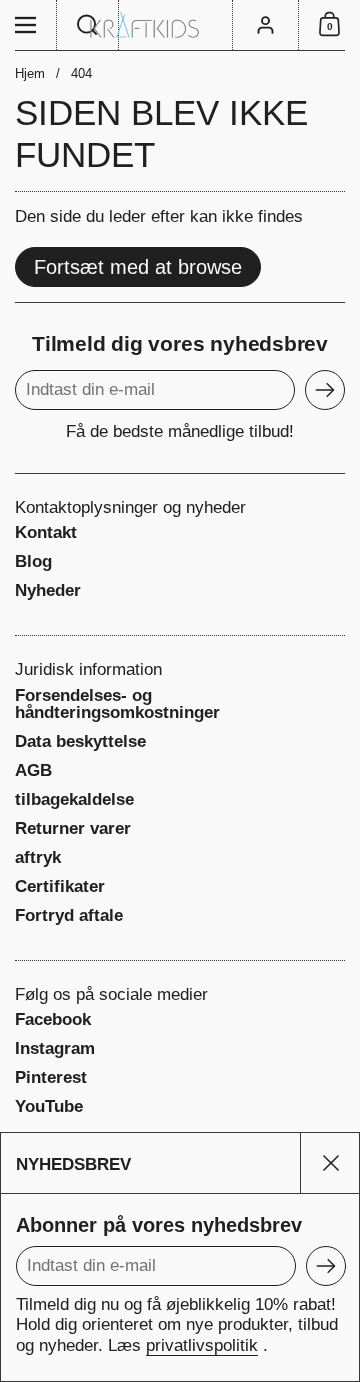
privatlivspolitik (202, 1345)
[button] (88, 25)
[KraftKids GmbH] (180, 25)
